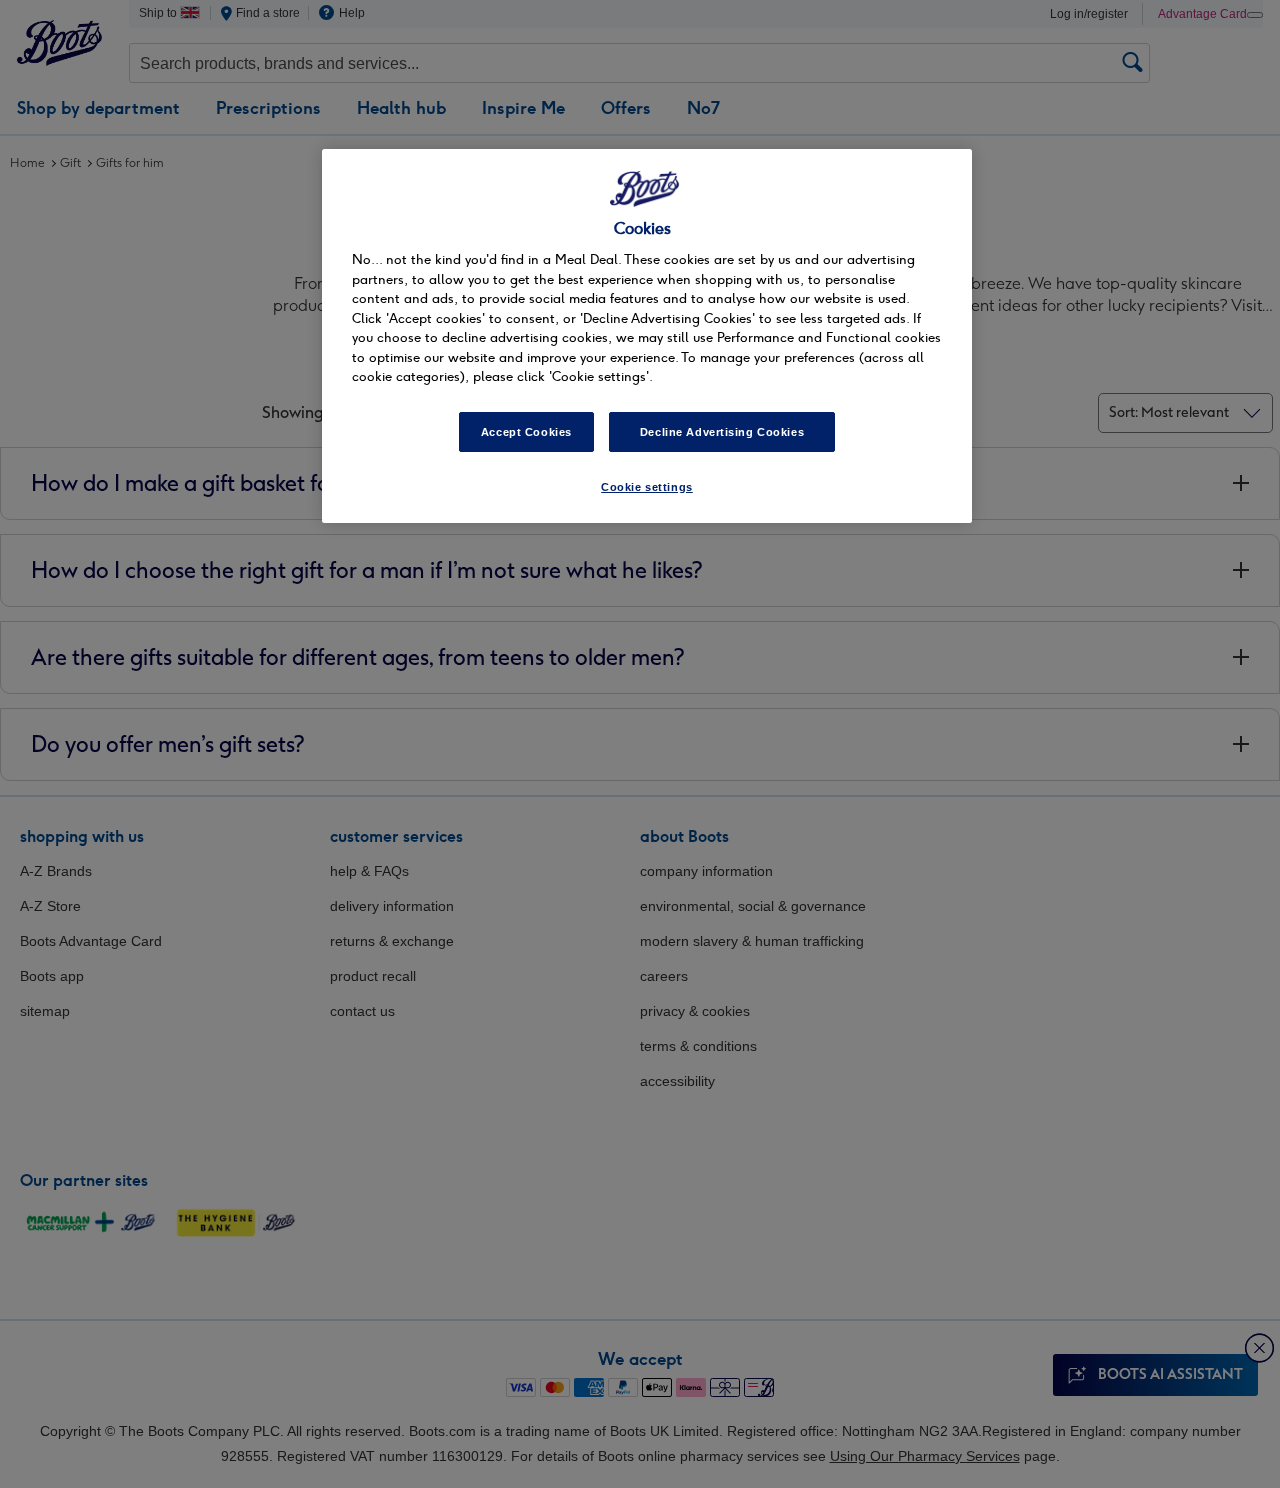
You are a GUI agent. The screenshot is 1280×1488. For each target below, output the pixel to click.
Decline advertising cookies (722, 432)
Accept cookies (526, 432)
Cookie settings (647, 487)
